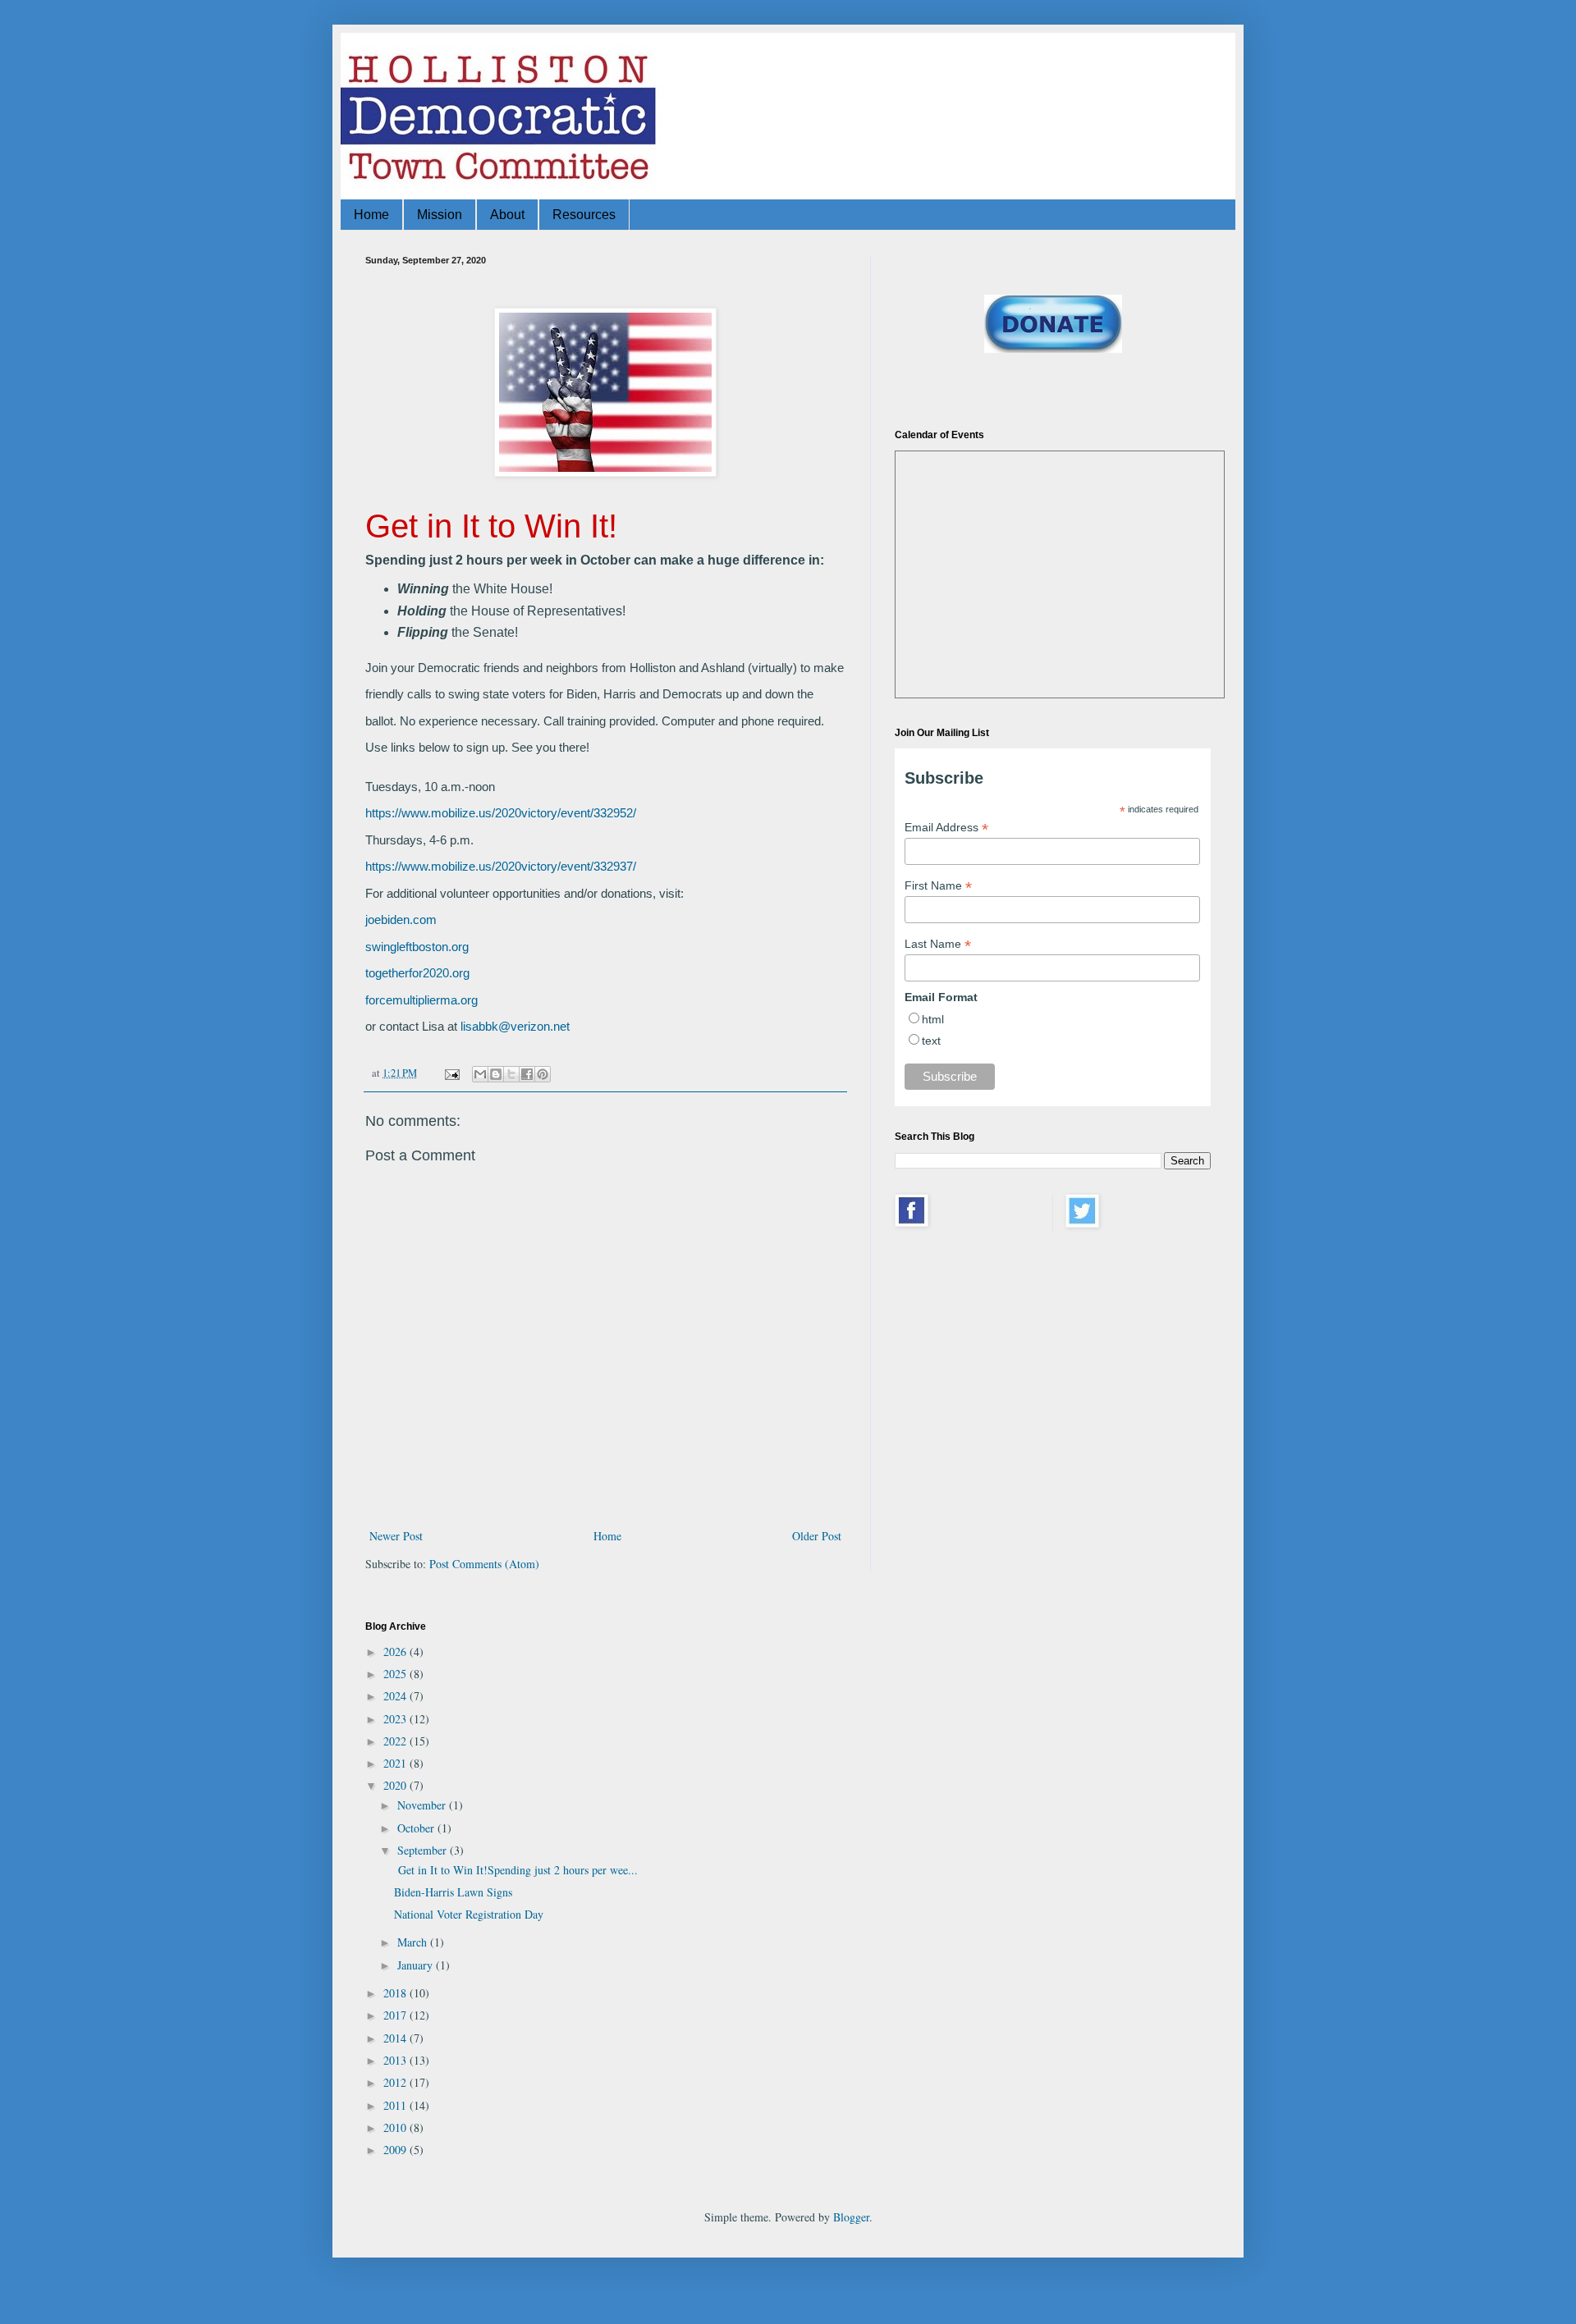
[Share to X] (511, 1074)
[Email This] (480, 1074)
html (933, 1019)
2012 (396, 2082)
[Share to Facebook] (527, 1074)
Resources (584, 215)
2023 (396, 1719)
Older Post (817, 1536)
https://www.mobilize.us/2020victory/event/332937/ (501, 866)
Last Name (938, 944)
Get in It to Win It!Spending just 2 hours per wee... (516, 1870)
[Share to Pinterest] (543, 1074)
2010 (396, 2127)
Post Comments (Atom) (484, 1564)
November (423, 1805)
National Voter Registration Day (469, 1914)
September (424, 1850)
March (414, 1942)
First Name (938, 886)
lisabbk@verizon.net (515, 1026)
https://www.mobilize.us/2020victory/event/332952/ (501, 813)
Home (371, 215)
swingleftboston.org (417, 947)
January (417, 1965)
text (931, 1041)
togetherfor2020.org (417, 973)
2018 (396, 1993)
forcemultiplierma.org (421, 1000)
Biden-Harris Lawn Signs (453, 1892)
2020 (396, 1785)
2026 (396, 1652)
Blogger (851, 2217)
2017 (396, 2015)
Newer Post (396, 1536)
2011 (396, 2105)
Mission (440, 215)
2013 (396, 2060)
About (507, 215)
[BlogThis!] (496, 1074)
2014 (396, 2038)
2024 (396, 1696)
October (417, 1828)
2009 (396, 2150)
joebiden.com (401, 920)
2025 (396, 1674)
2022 (396, 1741)
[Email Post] (451, 1073)
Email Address (946, 828)
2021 (396, 1763)
